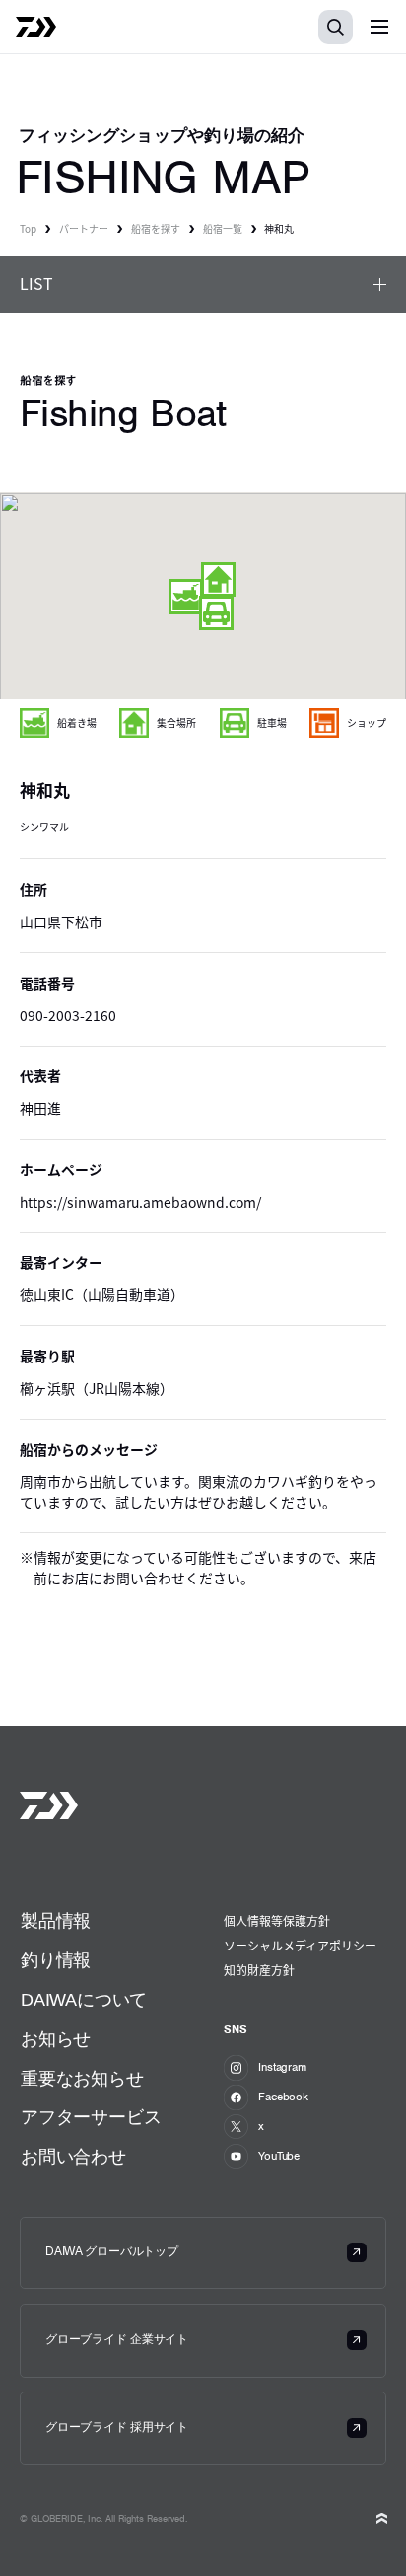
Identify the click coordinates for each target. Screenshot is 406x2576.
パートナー (84, 228)
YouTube (279, 2156)
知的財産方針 (259, 1970)
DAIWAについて (84, 2000)
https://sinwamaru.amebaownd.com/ (140, 1202)
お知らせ (56, 2039)
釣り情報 (56, 1960)
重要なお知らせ (82, 2079)
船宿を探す (156, 228)
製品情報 (56, 1921)
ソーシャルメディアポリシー (300, 1945)
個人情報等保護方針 (277, 1920)
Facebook (283, 2097)
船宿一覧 (223, 228)
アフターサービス (91, 2117)
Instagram (282, 2067)
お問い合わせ (73, 2157)
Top (28, 228)
